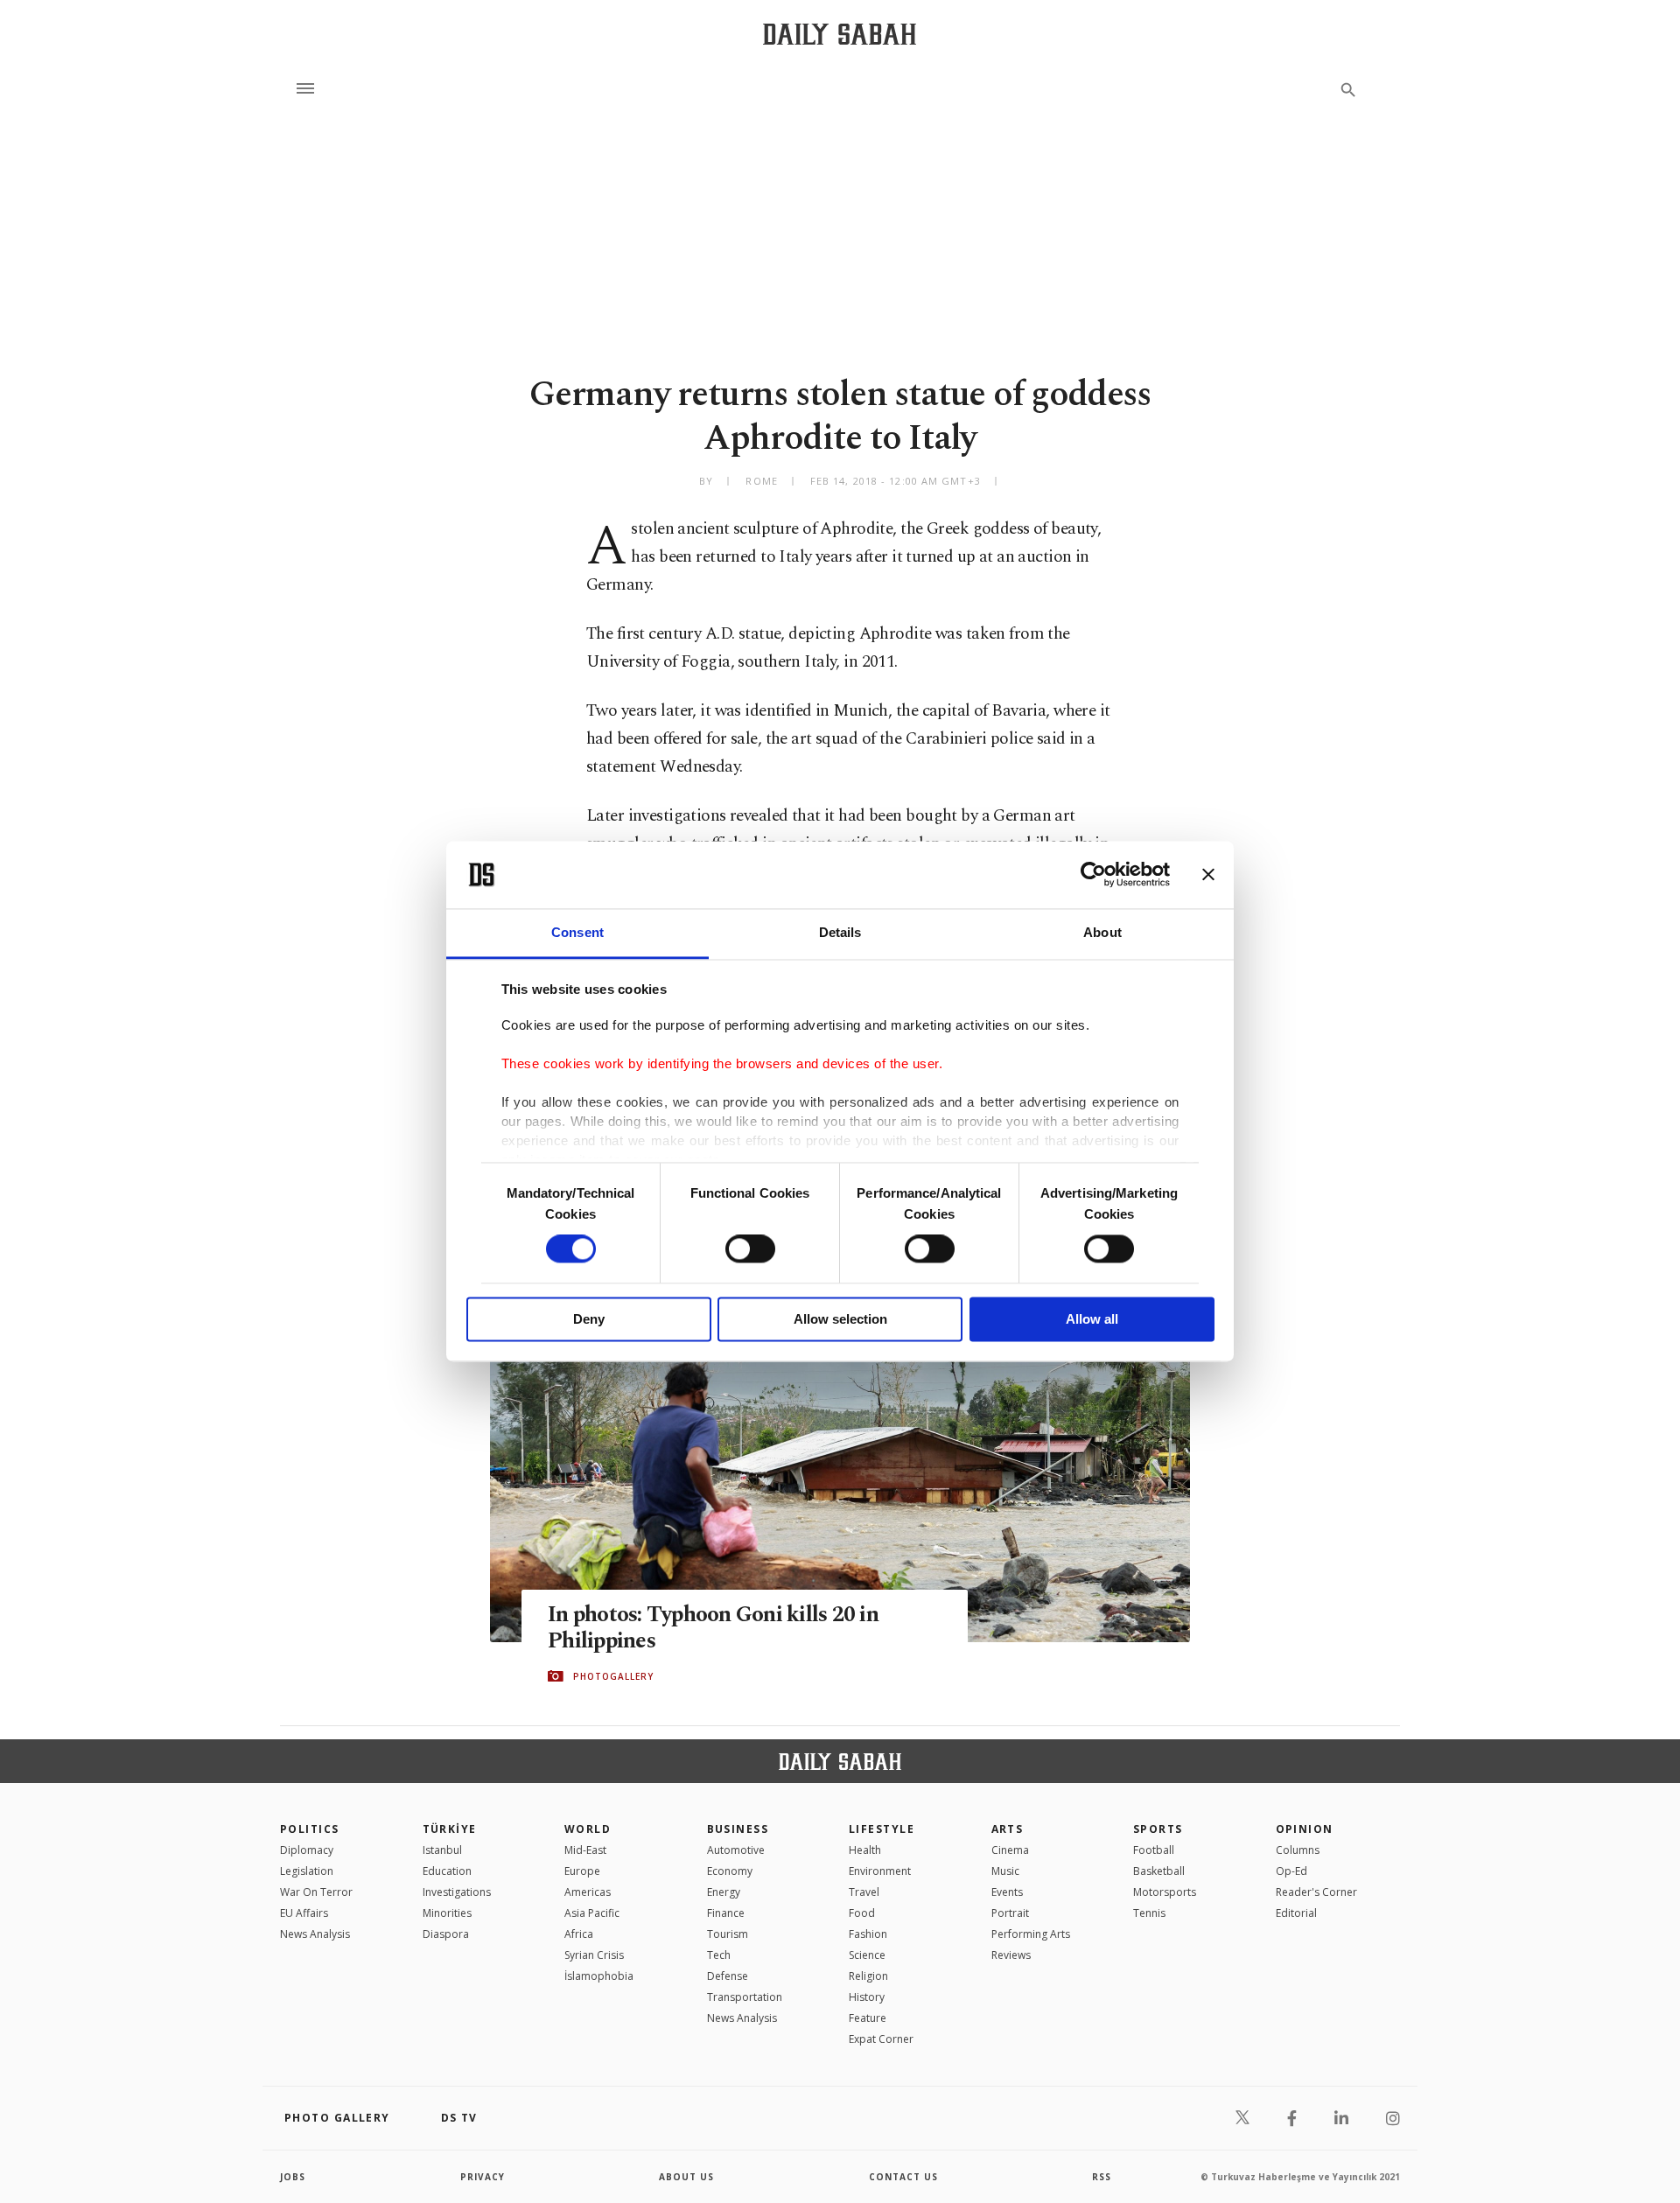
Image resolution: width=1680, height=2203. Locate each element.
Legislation (307, 1871)
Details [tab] (840, 932)
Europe (582, 1871)
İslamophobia (599, 1976)
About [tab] (1102, 932)
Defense (728, 1976)
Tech (719, 1955)
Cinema (1010, 1850)
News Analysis (315, 1934)
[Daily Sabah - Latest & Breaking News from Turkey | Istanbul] (840, 34)
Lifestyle (882, 1829)
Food (862, 1913)
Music (1005, 1871)
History (867, 1997)
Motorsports (1165, 1892)
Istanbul (442, 1850)
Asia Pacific (592, 1913)
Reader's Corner (1316, 1892)
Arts (1008, 1829)
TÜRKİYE (450, 1829)
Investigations (457, 1892)
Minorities (447, 1913)
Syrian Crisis (594, 1955)
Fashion (868, 1934)
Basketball (1159, 1871)
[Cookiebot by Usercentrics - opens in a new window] (1093, 875)
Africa (579, 1934)
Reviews (1011, 1955)
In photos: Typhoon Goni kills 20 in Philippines (713, 1628)
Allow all (1092, 1319)
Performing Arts (1031, 1934)
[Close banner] (1208, 875)
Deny (589, 1319)
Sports (1158, 1829)
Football (1154, 1850)
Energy (724, 1892)
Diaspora (446, 1934)
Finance (726, 1913)
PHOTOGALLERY (613, 1676)
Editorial (1296, 1913)
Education (447, 1871)
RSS (1102, 2177)
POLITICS (310, 1829)
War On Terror (316, 1892)
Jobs (293, 2177)
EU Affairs (304, 1913)
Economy (730, 1871)
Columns (1298, 1850)
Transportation (745, 1997)
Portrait (1010, 1913)
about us (686, 2177)
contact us (903, 2177)
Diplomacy (307, 1850)
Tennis (1149, 1913)
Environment (880, 1871)
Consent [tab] (577, 932)
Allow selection (840, 1319)
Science (867, 1955)
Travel (864, 1892)
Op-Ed (1291, 1871)
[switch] (750, 1249)
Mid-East (585, 1850)
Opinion (1305, 1829)
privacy (483, 2177)
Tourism (728, 1934)
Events (1007, 1892)
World (588, 1829)
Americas (588, 1892)
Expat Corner (881, 2039)
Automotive (736, 1850)
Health (865, 1850)
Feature (868, 2018)
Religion (868, 1976)
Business (738, 1829)
